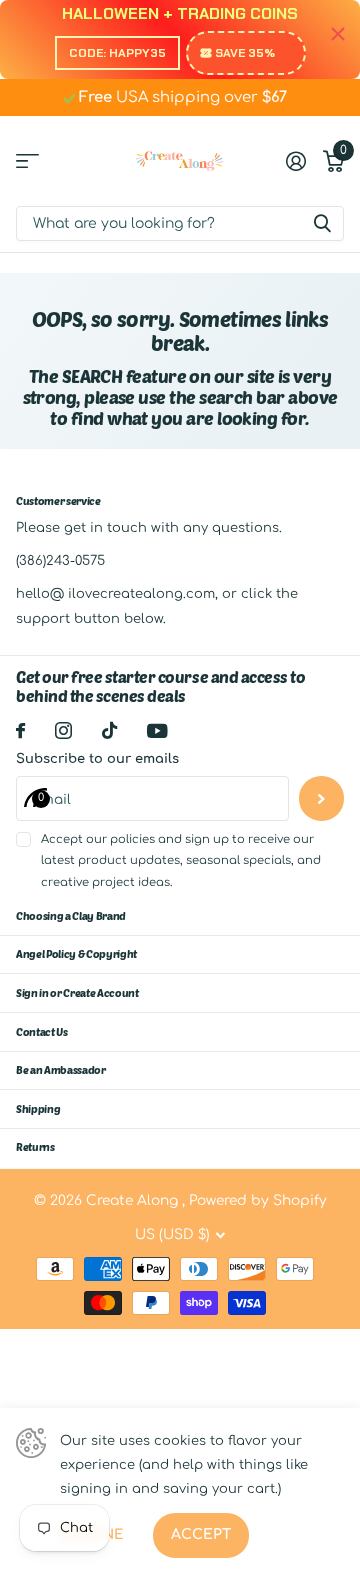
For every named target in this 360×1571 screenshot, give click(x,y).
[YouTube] (157, 731)
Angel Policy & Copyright (76, 953)
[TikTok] (109, 730)
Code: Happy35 (117, 53)
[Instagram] (63, 730)
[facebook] (20, 730)
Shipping (38, 1108)
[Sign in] (295, 161)
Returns (35, 1146)
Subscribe (321, 798)
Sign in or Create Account (77, 992)
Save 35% (245, 53)
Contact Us (42, 1031)
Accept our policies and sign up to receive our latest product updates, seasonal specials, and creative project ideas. (181, 861)
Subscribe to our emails (97, 759)
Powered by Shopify (258, 1200)
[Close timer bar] (338, 34)
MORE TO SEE (27, 160)
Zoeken (322, 223)
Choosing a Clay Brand (71, 915)
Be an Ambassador (61, 1069)
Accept (201, 1534)
